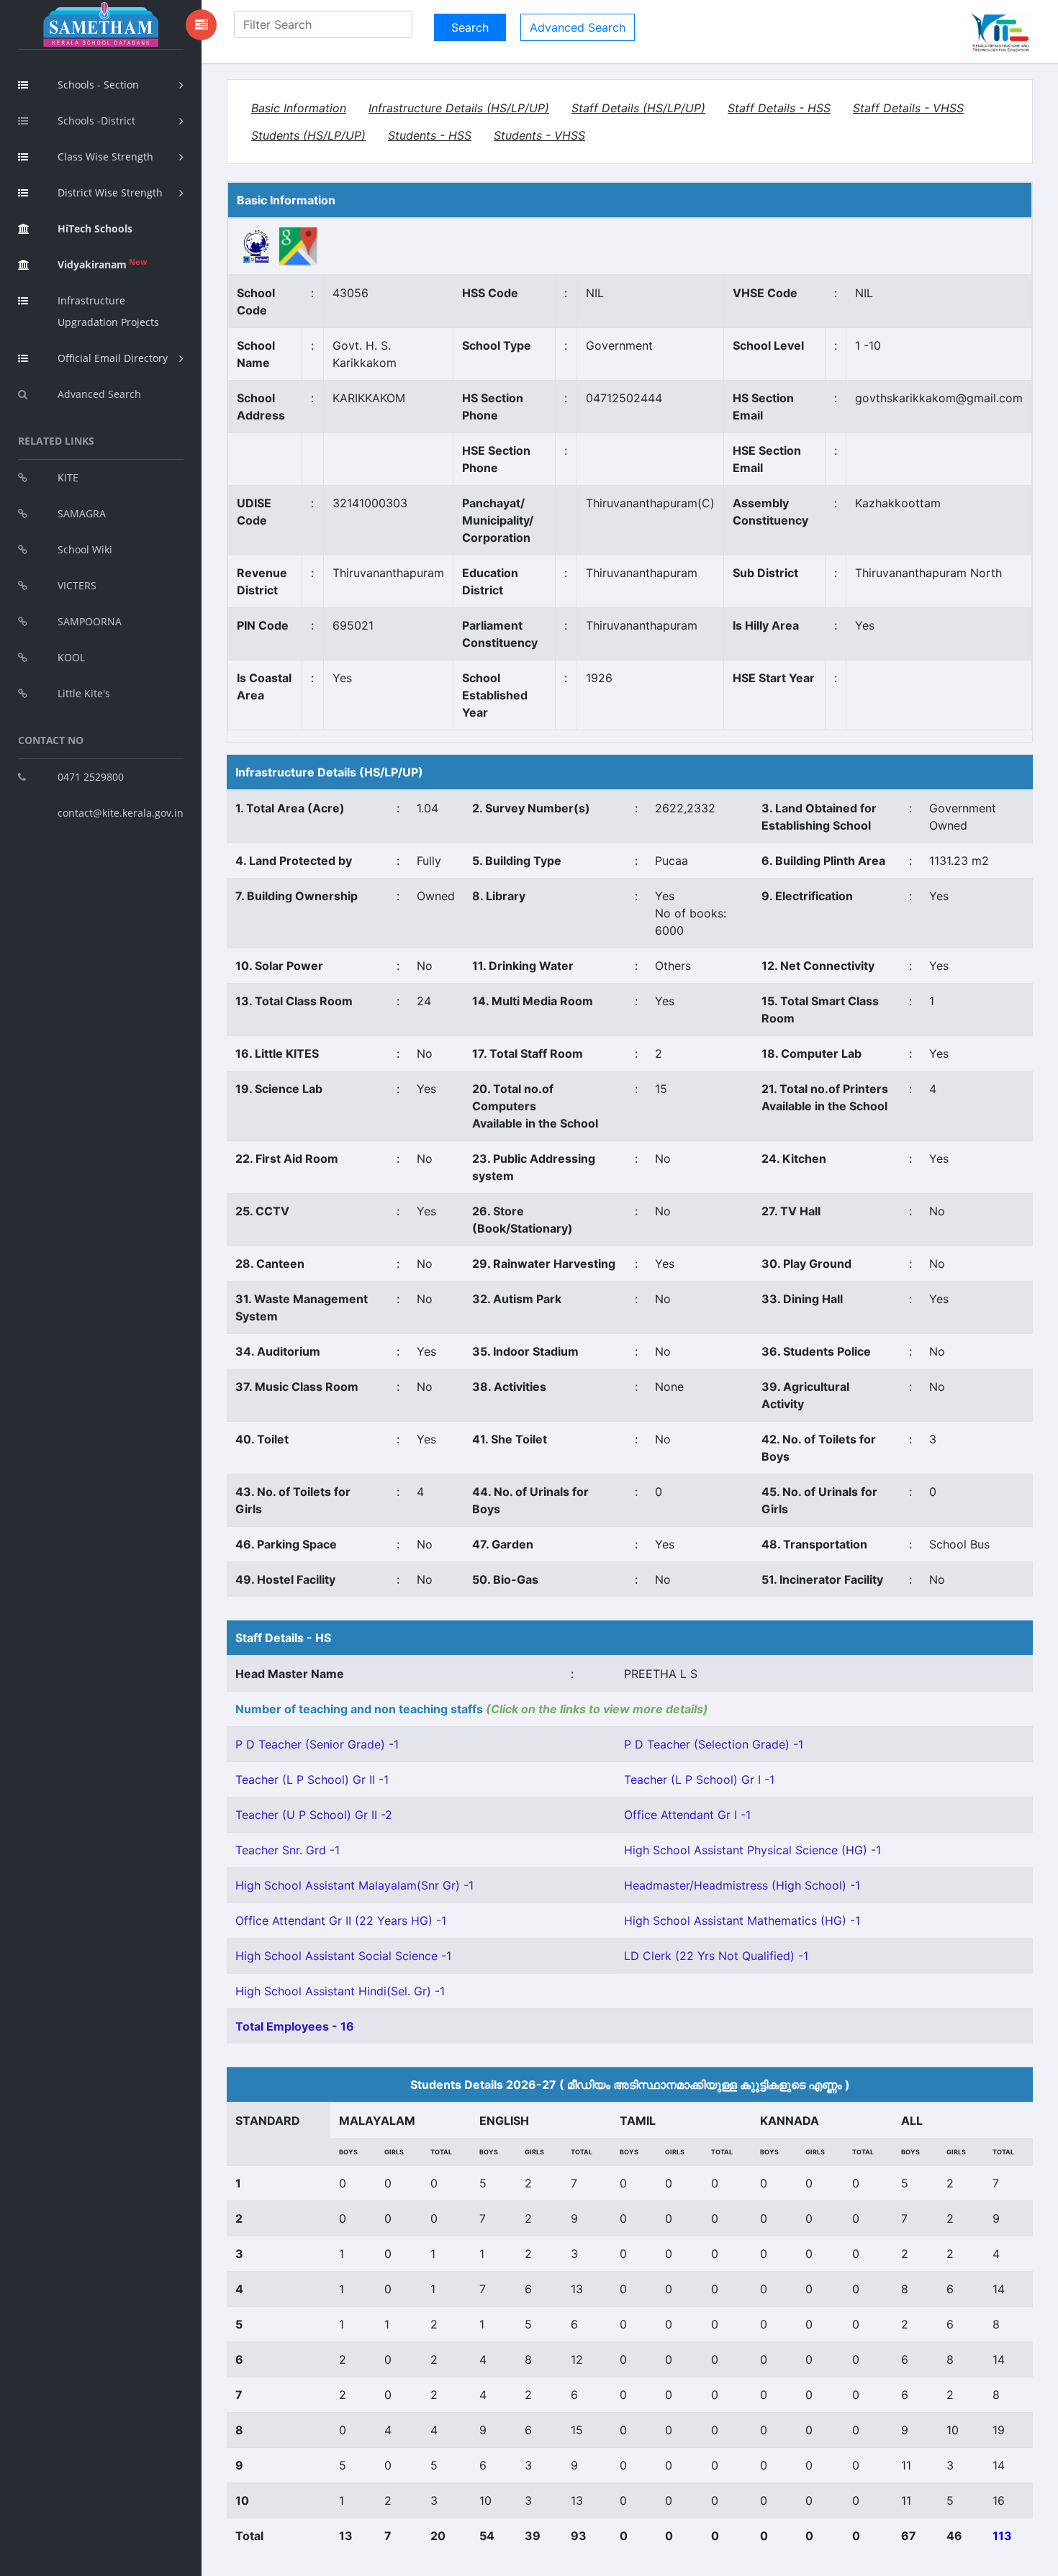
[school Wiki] (257, 245)
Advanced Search (99, 394)
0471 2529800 (91, 777)
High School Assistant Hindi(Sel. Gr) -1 (340, 1991)
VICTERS (77, 585)
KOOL (71, 657)
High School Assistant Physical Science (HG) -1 (752, 1850)
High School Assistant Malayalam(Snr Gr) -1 (354, 1885)
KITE (68, 477)
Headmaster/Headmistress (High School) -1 (742, 1885)
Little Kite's (84, 693)
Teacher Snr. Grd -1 (288, 1850)
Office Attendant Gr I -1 (687, 1815)
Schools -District (96, 121)
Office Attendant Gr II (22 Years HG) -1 (341, 1920)
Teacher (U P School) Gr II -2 (314, 1815)
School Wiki (85, 549)
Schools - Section (98, 85)
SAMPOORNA (90, 621)
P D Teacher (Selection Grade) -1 (714, 1744)
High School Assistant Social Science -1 (343, 1956)
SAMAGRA (82, 513)
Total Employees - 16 (295, 2026)
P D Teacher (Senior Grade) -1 (317, 1744)
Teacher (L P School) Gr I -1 (699, 1779)
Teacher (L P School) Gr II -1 (312, 1779)
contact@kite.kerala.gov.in (121, 813)
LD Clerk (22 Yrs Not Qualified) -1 (716, 1956)
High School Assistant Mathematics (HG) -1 (742, 1920)
